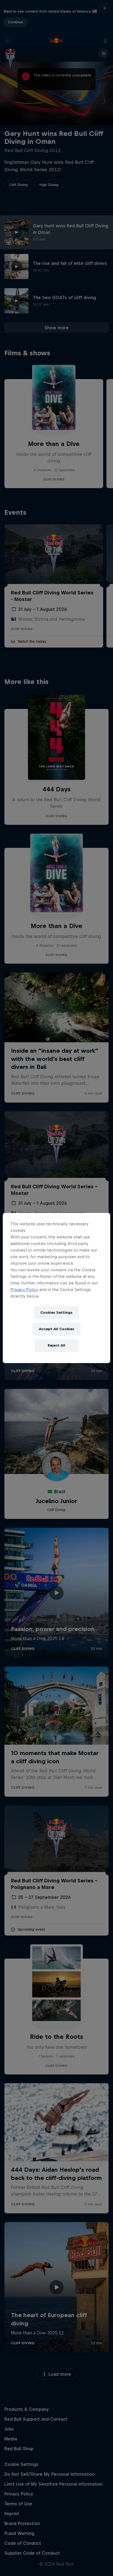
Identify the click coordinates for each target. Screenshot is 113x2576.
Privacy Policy (24, 1290)
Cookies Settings (56, 1313)
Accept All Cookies (56, 1329)
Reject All (56, 1345)
